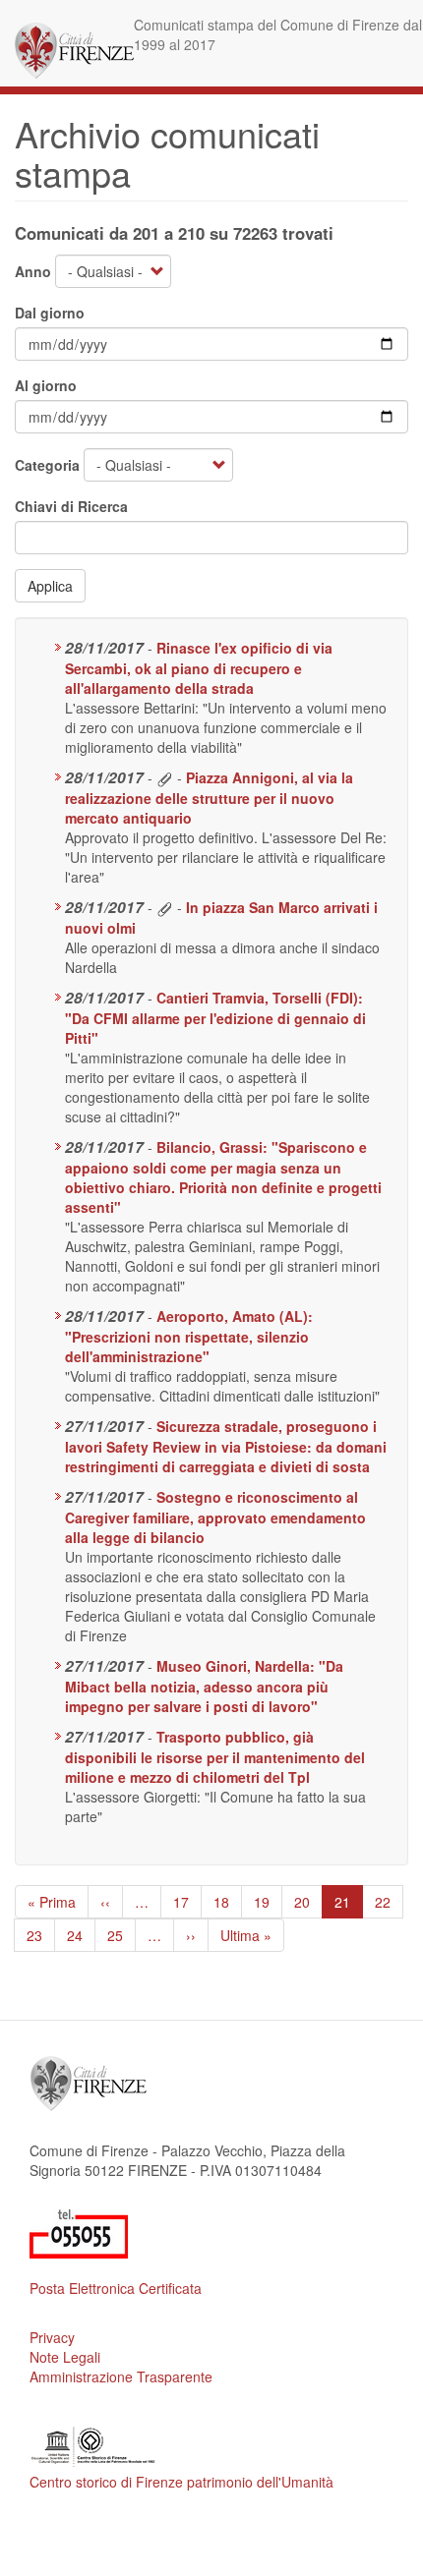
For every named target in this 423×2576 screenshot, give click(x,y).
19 (268, 1902)
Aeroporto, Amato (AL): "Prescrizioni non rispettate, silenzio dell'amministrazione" (189, 1336)
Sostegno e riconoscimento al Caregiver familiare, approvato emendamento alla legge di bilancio (215, 1517)
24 (81, 1935)
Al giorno (46, 385)
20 (308, 1902)
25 (121, 1935)
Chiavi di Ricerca (71, 506)
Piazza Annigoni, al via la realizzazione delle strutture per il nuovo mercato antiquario (209, 798)
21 (349, 1905)
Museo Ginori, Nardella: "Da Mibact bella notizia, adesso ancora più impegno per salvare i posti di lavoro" (204, 1686)
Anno (33, 271)
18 (228, 1902)
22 (389, 1902)
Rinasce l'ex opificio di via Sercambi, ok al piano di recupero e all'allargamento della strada (199, 668)
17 (187, 1902)
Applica (50, 586)
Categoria (47, 465)
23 (41, 1935)
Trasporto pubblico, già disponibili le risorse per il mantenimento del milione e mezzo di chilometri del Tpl (215, 1757)
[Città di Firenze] (74, 51)
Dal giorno (50, 313)
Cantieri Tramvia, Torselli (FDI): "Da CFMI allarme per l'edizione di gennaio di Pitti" (215, 1018)
